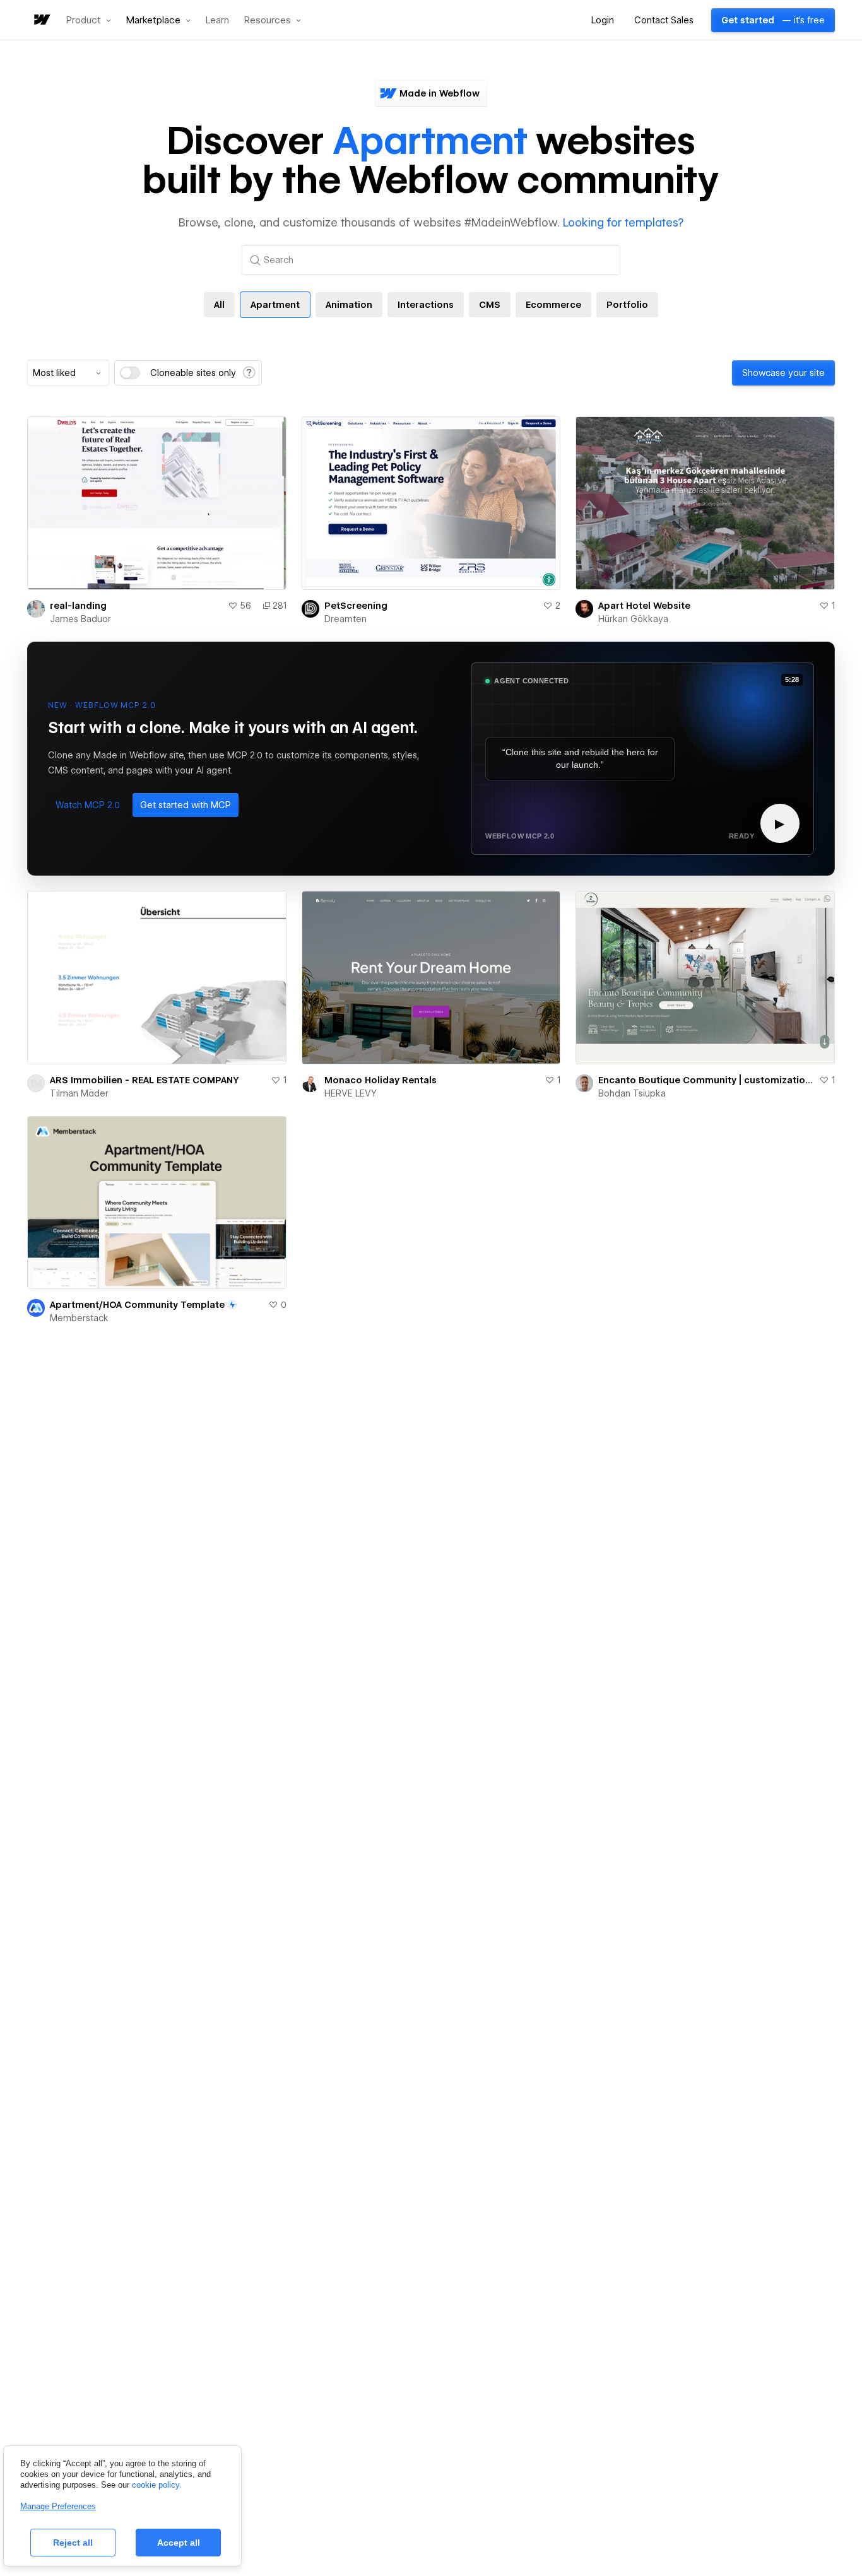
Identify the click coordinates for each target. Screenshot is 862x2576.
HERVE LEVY (351, 1093)
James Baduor (80, 619)
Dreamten (345, 619)
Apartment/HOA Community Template (137, 1305)
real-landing (78, 606)
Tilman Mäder (79, 1093)
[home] (41, 21)
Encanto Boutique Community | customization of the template (706, 1080)
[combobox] (68, 373)
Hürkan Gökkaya (633, 619)
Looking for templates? (623, 222)
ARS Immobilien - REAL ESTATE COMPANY (145, 1080)
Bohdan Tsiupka (632, 1093)
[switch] (130, 373)
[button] (89, 20)
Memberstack (79, 1318)
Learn (217, 21)
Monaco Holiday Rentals (381, 1080)
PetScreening (356, 606)
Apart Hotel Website (644, 606)
